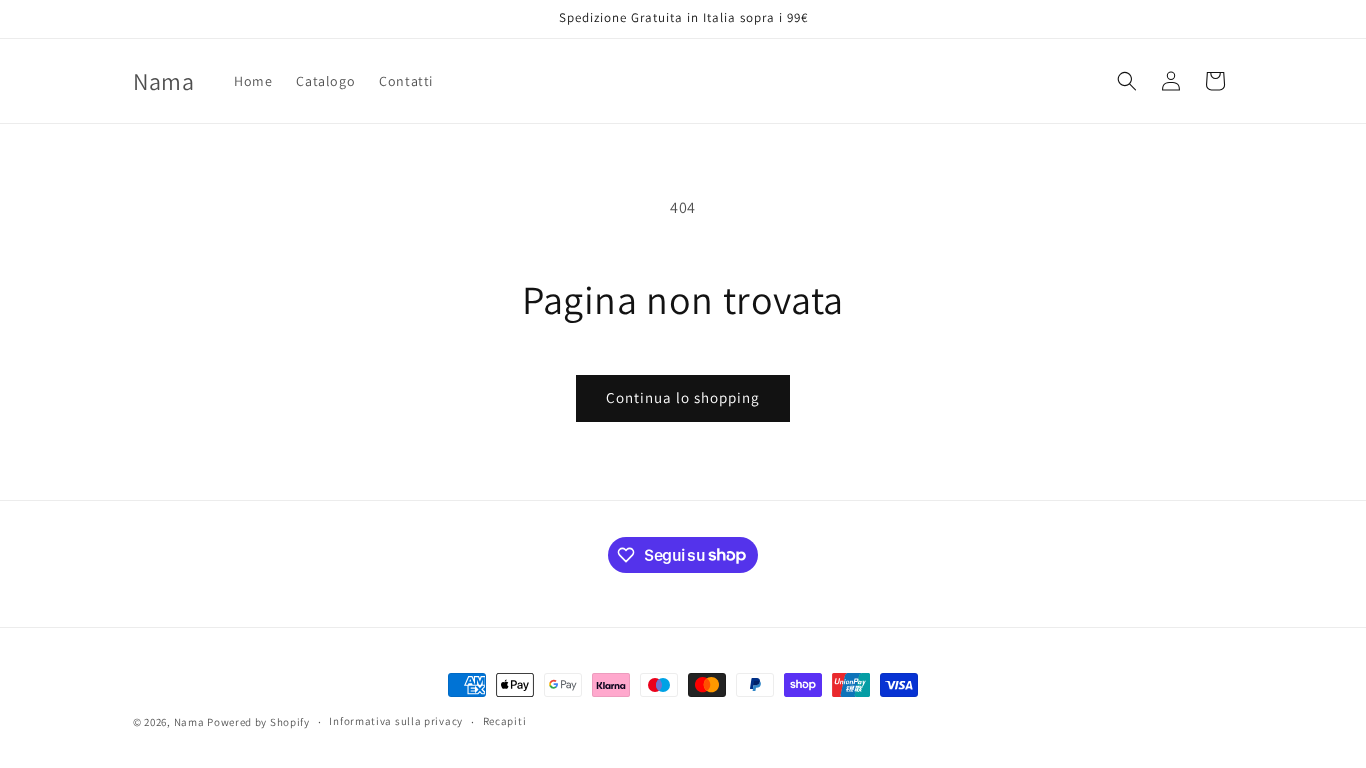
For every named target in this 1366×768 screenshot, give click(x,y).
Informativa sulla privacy (396, 721)
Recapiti (505, 721)
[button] (1127, 81)
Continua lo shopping (683, 397)
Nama (189, 722)
